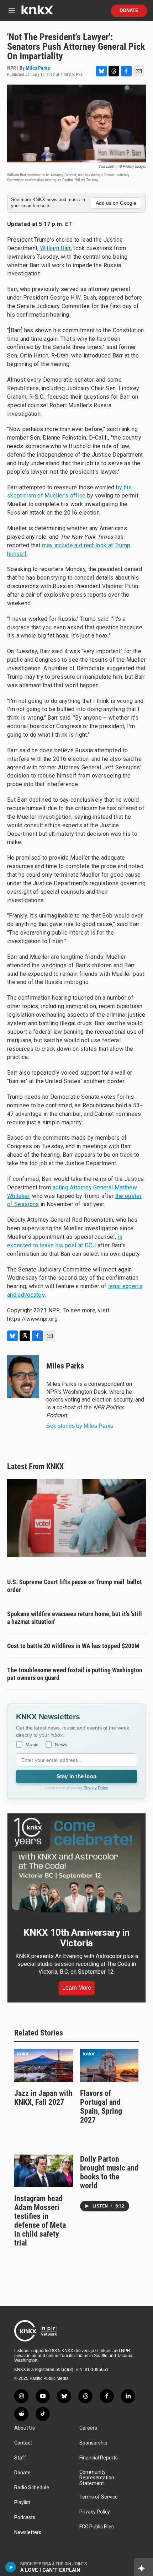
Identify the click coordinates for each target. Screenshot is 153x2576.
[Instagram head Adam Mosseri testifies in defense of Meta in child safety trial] (44, 2171)
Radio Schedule (32, 2488)
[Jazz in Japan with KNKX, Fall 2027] (44, 2065)
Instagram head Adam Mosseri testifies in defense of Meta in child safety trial (40, 2221)
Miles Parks (38, 68)
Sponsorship (93, 2443)
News (61, 1744)
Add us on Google (116, 203)
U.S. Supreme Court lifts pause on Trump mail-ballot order (75, 1586)
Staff (20, 2458)
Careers (88, 2428)
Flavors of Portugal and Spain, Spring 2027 (101, 2107)
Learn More (77, 1988)
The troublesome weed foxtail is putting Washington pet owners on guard (75, 1674)
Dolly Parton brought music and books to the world (109, 2172)
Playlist (22, 2503)
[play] (11, 2567)
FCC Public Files (97, 2527)
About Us (25, 2428)
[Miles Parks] (23, 1377)
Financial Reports (99, 2458)
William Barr (56, 248)
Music (32, 1744)
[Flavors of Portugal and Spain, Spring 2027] (109, 2065)
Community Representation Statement (97, 2478)
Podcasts (25, 2518)
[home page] (37, 13)
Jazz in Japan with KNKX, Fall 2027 (43, 2098)
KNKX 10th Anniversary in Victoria (76, 1938)
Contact (23, 2443)
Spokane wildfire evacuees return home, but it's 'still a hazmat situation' (75, 1618)
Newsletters (28, 2532)
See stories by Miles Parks (80, 1426)
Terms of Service (99, 2497)
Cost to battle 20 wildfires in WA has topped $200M (73, 1646)
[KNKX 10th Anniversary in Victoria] (76, 1865)
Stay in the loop (76, 1776)
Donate (129, 11)
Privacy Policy (96, 1788)
